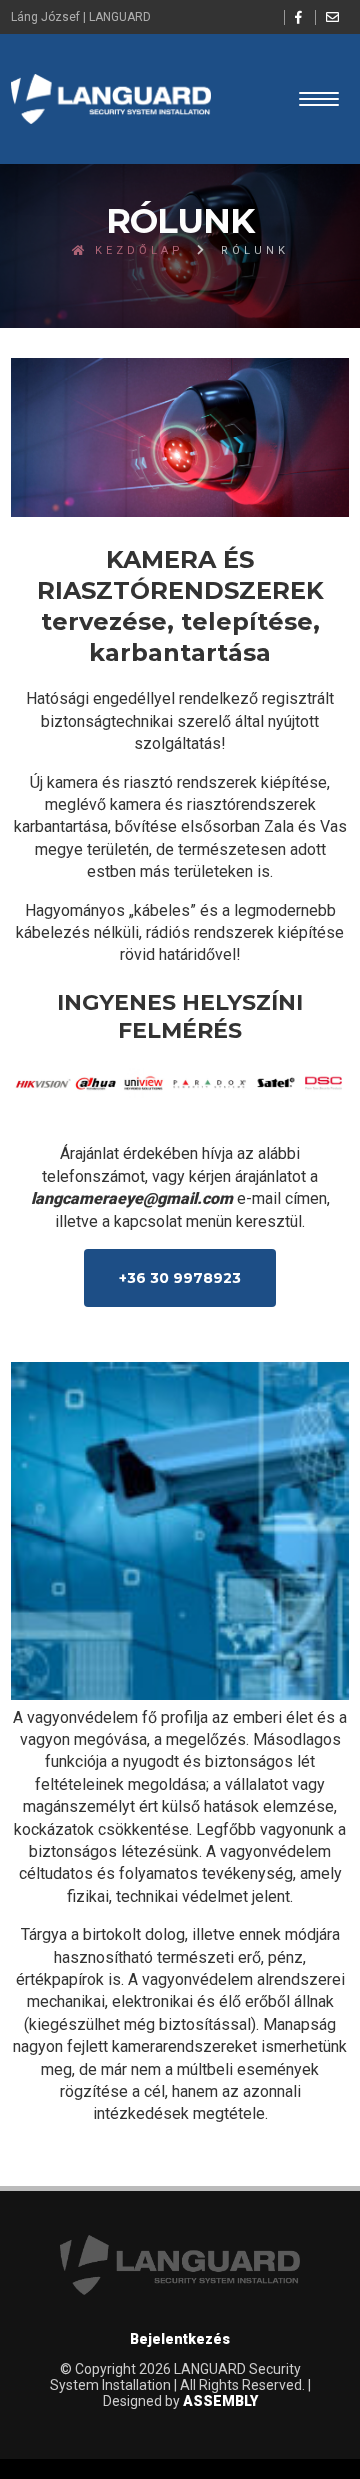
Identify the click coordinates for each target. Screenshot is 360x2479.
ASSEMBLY (220, 2401)
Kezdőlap (136, 250)
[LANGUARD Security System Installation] (111, 99)
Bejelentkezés (180, 2339)
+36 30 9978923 (180, 1278)
